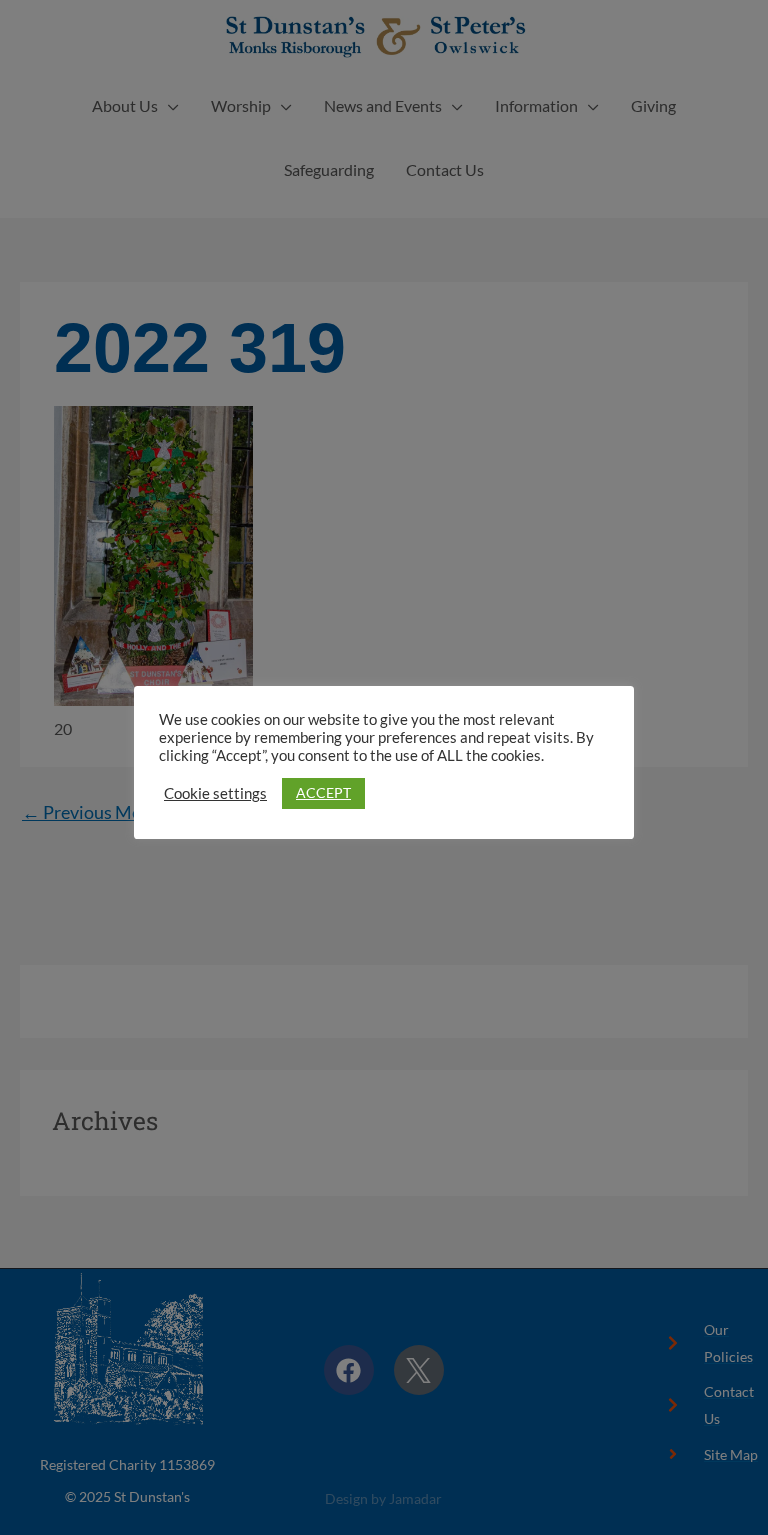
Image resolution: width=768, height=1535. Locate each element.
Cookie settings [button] (215, 793)
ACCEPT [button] (323, 792)
